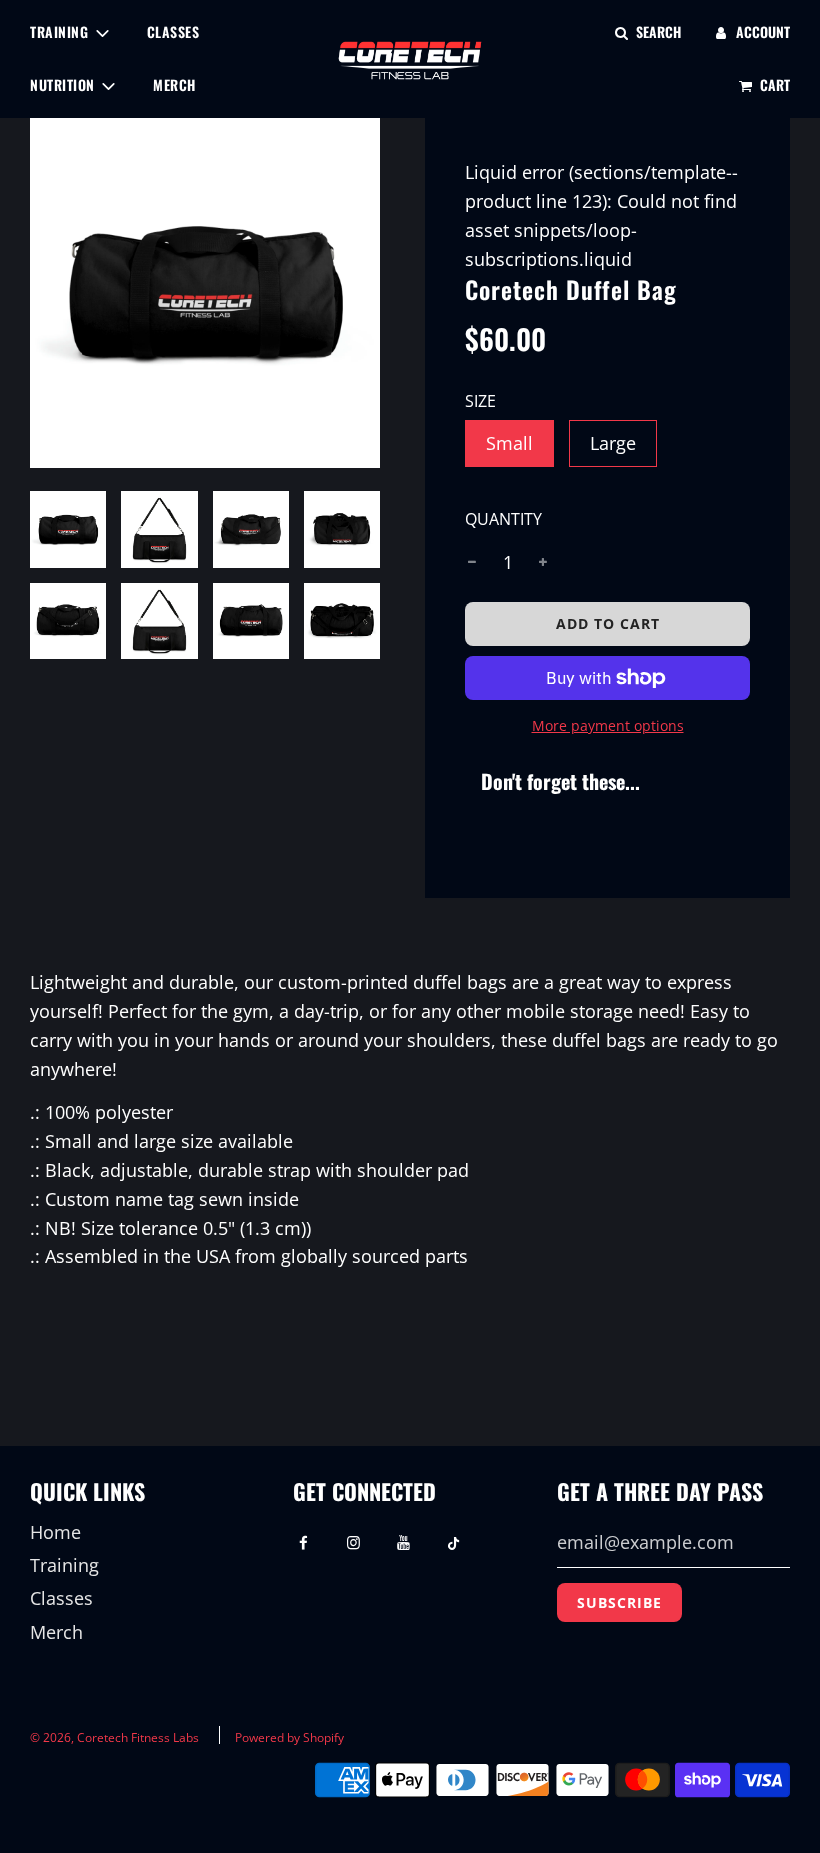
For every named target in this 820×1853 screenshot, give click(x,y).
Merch (174, 84)
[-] (472, 562)
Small (509, 443)
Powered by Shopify (289, 1737)
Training (64, 1565)
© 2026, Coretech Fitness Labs (114, 1737)
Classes (173, 31)
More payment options (608, 725)
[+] (543, 562)
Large (613, 443)
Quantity (503, 519)
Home (55, 1532)
